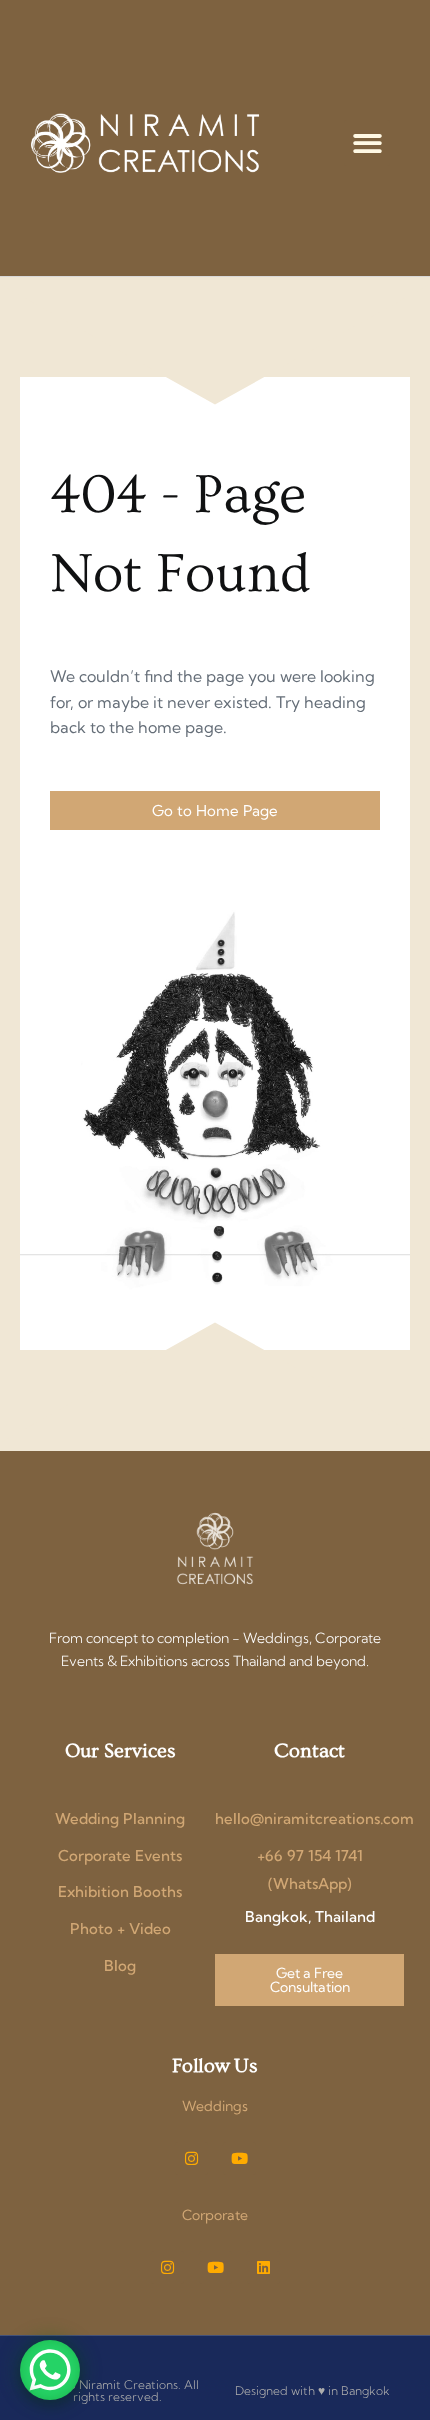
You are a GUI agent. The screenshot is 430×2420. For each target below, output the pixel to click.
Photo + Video (120, 1928)
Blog (120, 1965)
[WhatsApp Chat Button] (50, 2370)
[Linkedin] (263, 2267)
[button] (367, 143)
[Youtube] (239, 2158)
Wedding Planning (120, 1818)
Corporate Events (120, 1855)
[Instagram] (191, 2158)
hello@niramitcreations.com (314, 1818)
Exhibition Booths (120, 1891)
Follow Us (214, 2066)
